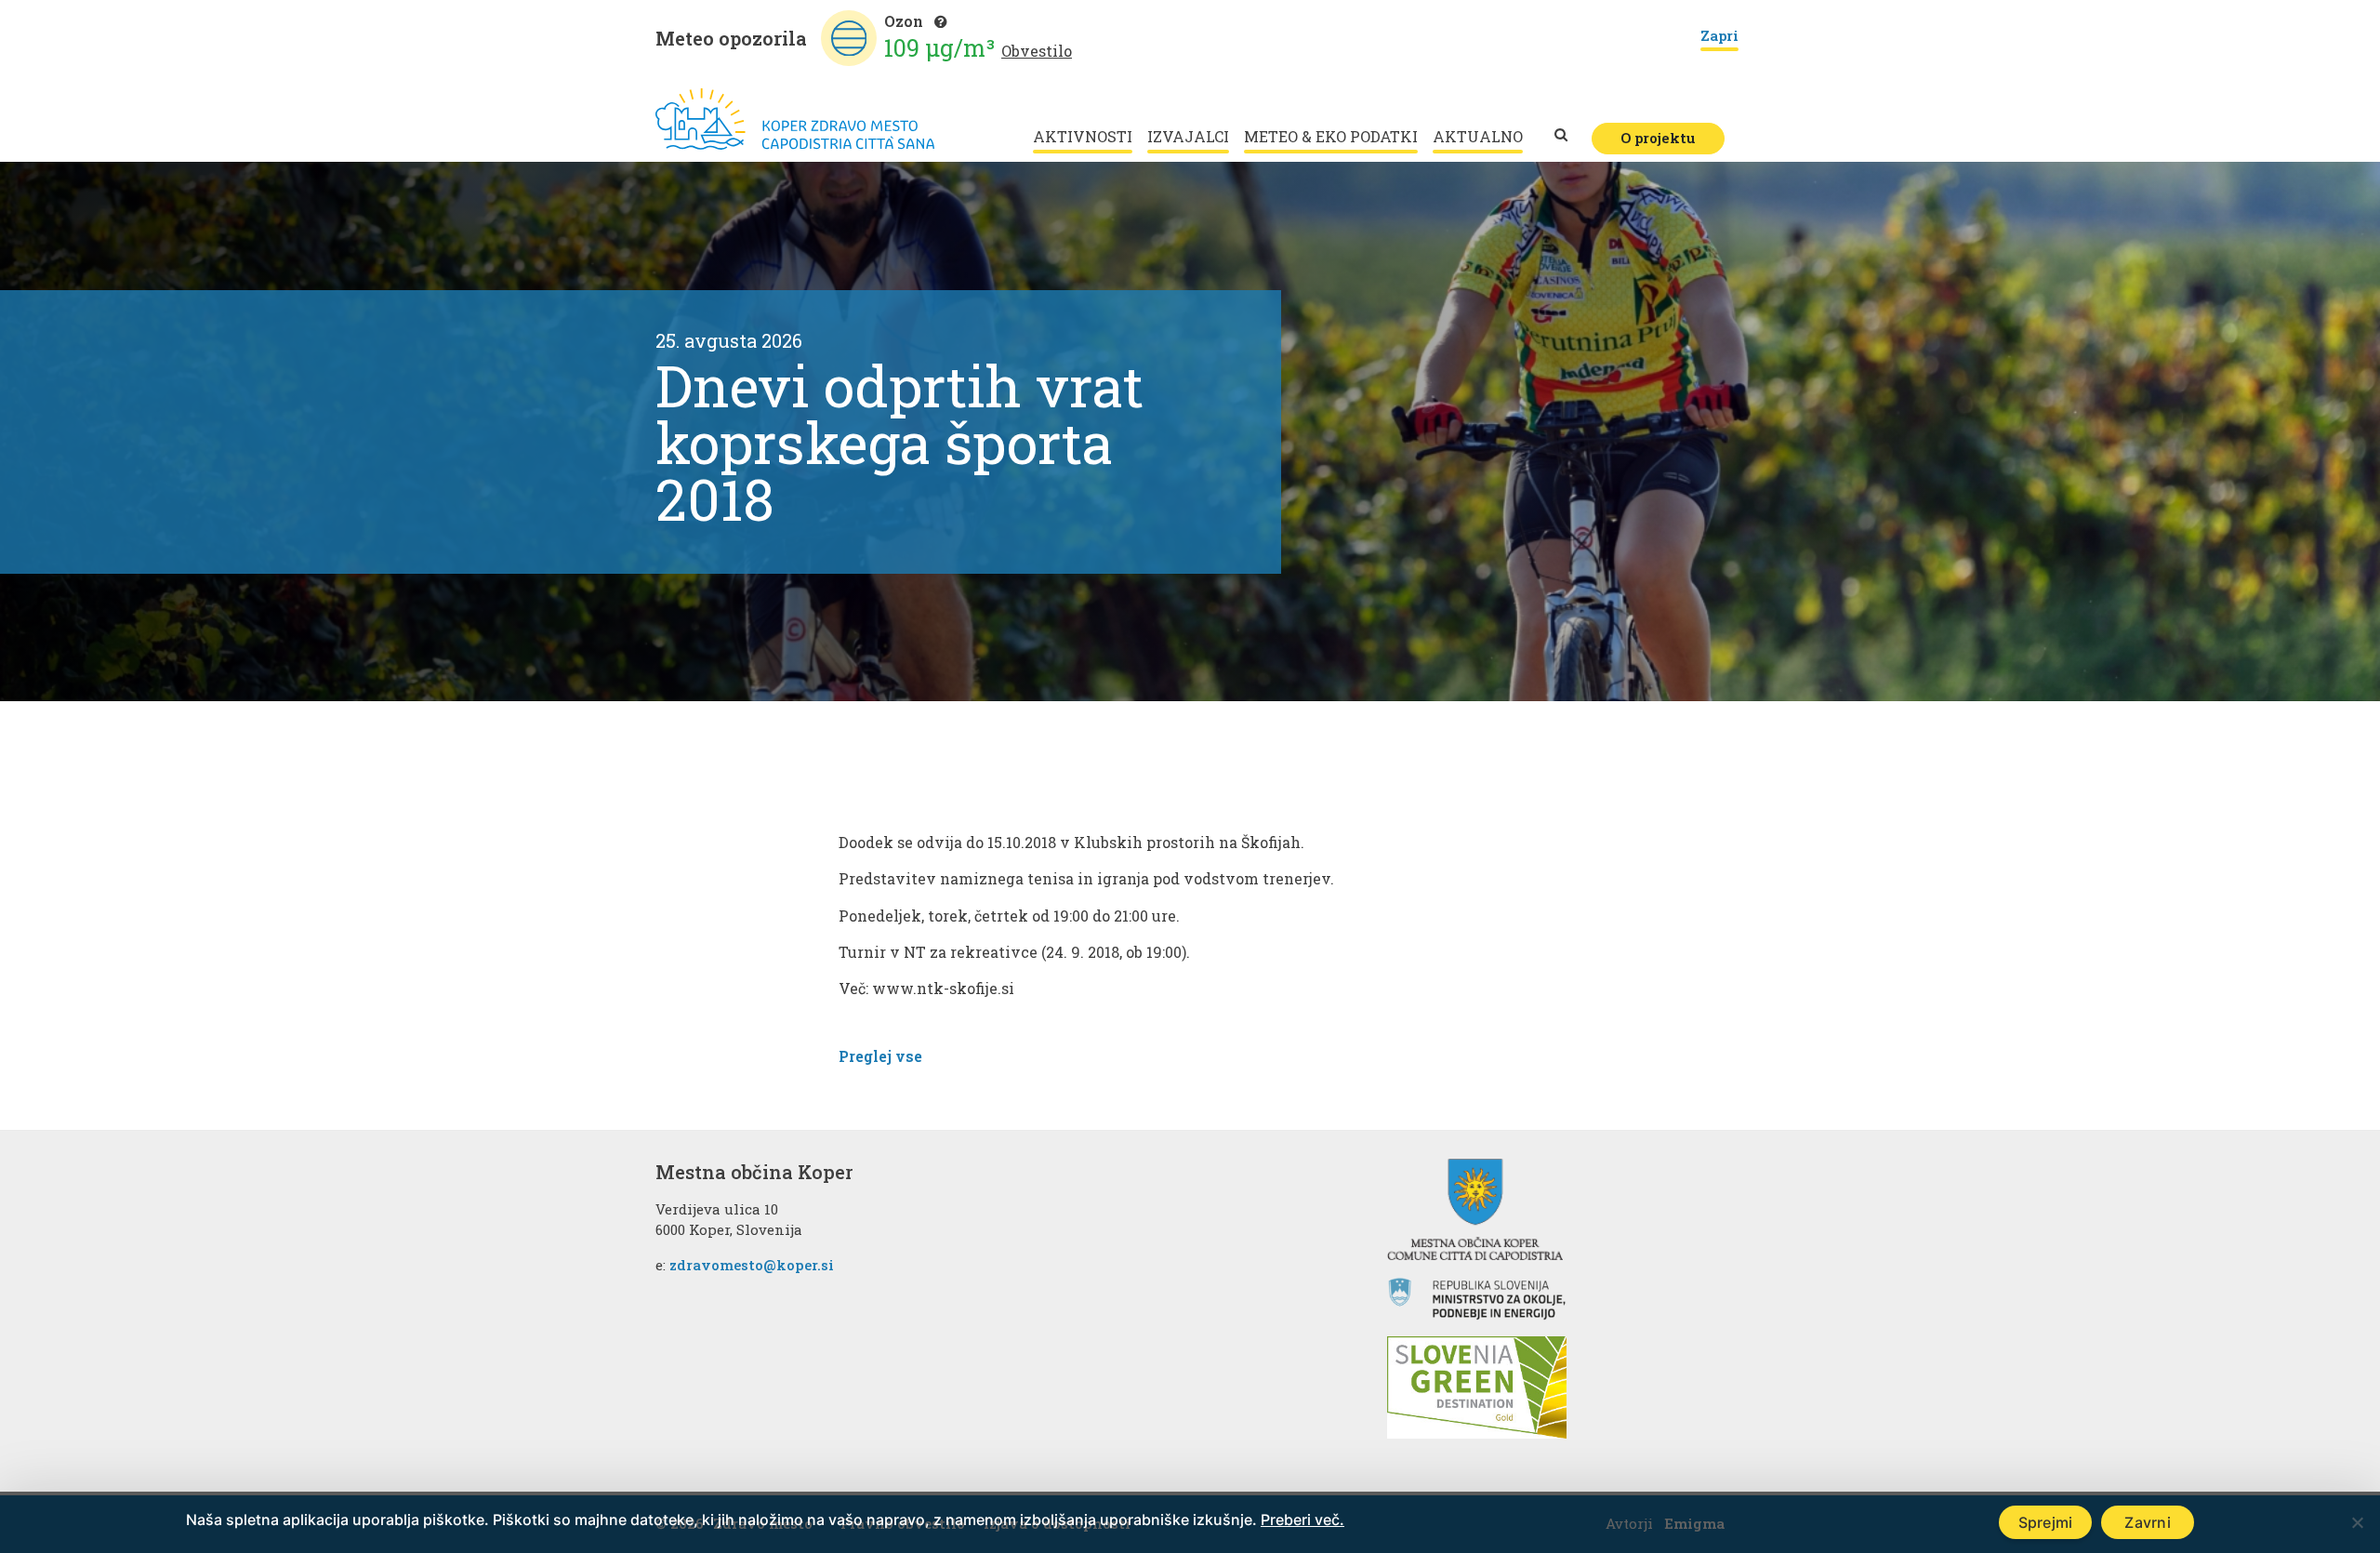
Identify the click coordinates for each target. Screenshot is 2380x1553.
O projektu (1658, 138)
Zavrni (2148, 1522)
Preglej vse (880, 1056)
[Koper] (795, 119)
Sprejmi (2046, 1522)
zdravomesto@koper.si (752, 1265)
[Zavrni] (2357, 1522)
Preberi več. (1302, 1520)
